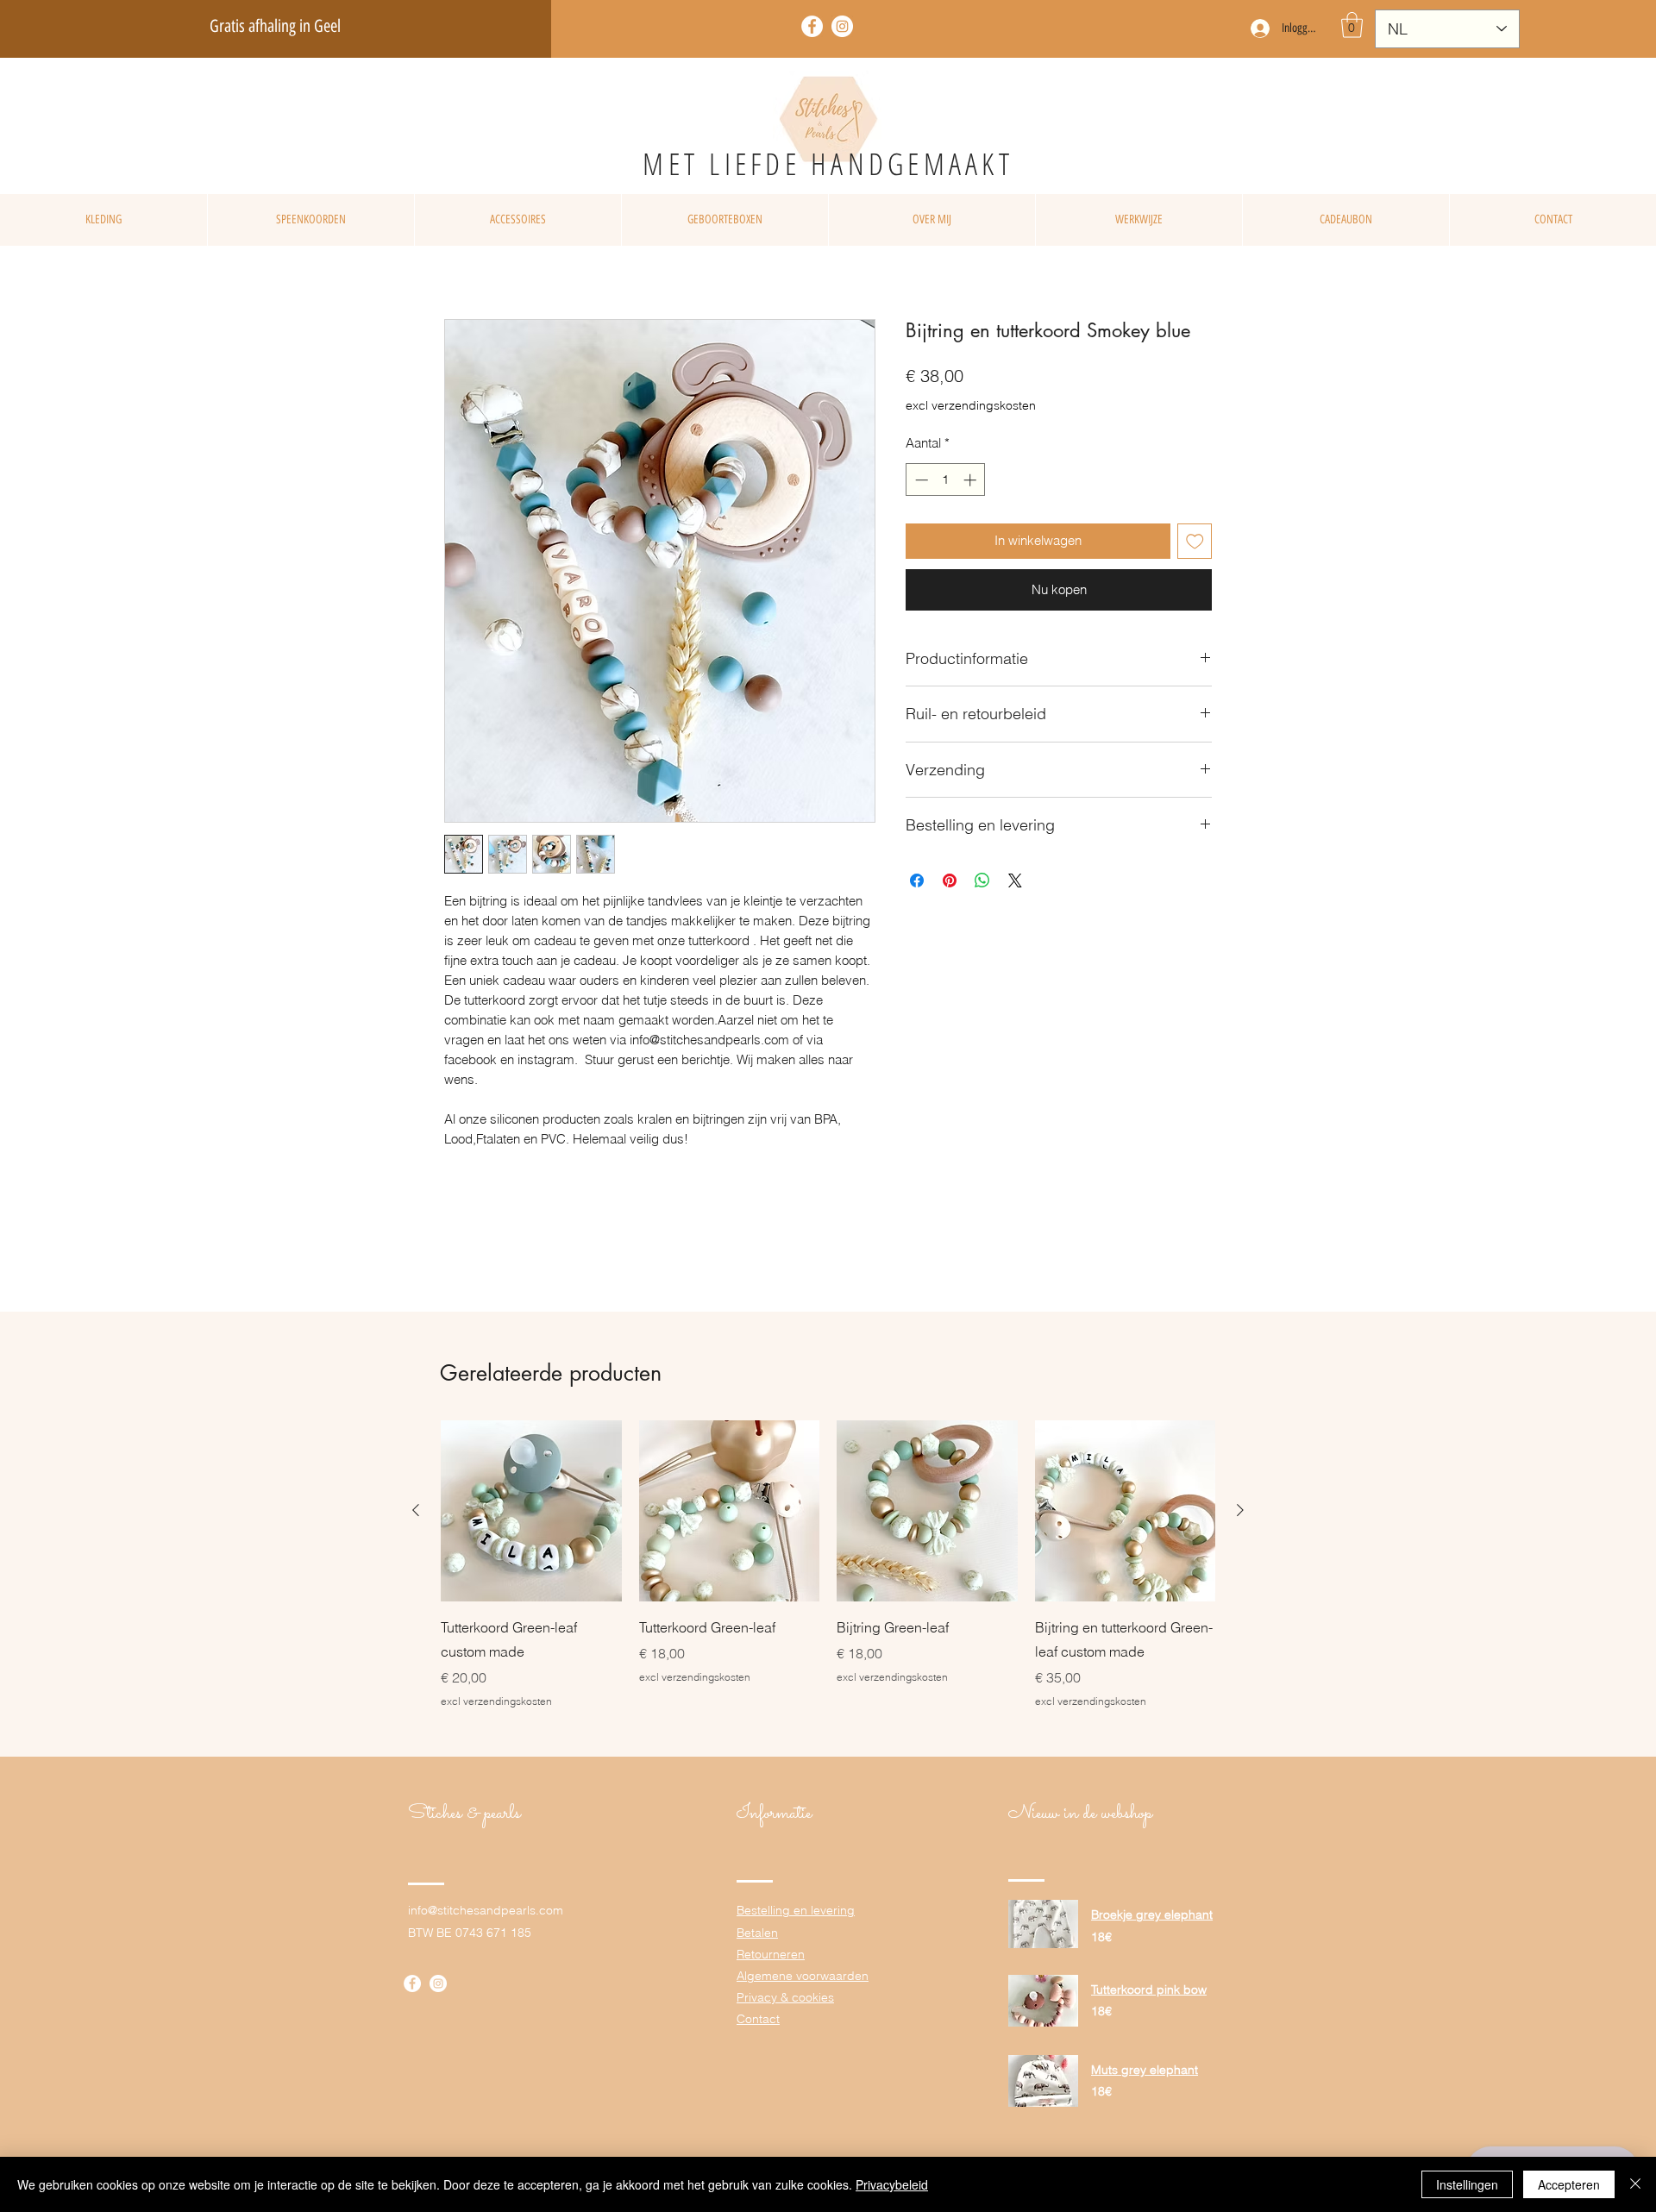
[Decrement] (920, 480)
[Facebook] (812, 26)
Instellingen (1467, 2184)
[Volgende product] (1240, 1510)
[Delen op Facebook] (917, 880)
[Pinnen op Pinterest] (950, 880)
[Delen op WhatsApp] (982, 880)
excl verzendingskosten (971, 405)
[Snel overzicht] (531, 1511)
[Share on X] (1015, 880)
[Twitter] (842, 26)
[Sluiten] (1635, 2184)
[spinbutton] (946, 480)
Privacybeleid (892, 2184)
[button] (1352, 25)
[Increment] (972, 480)
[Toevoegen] (1195, 541)
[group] (828, 1564)
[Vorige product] (416, 1510)
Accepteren (1569, 2184)
